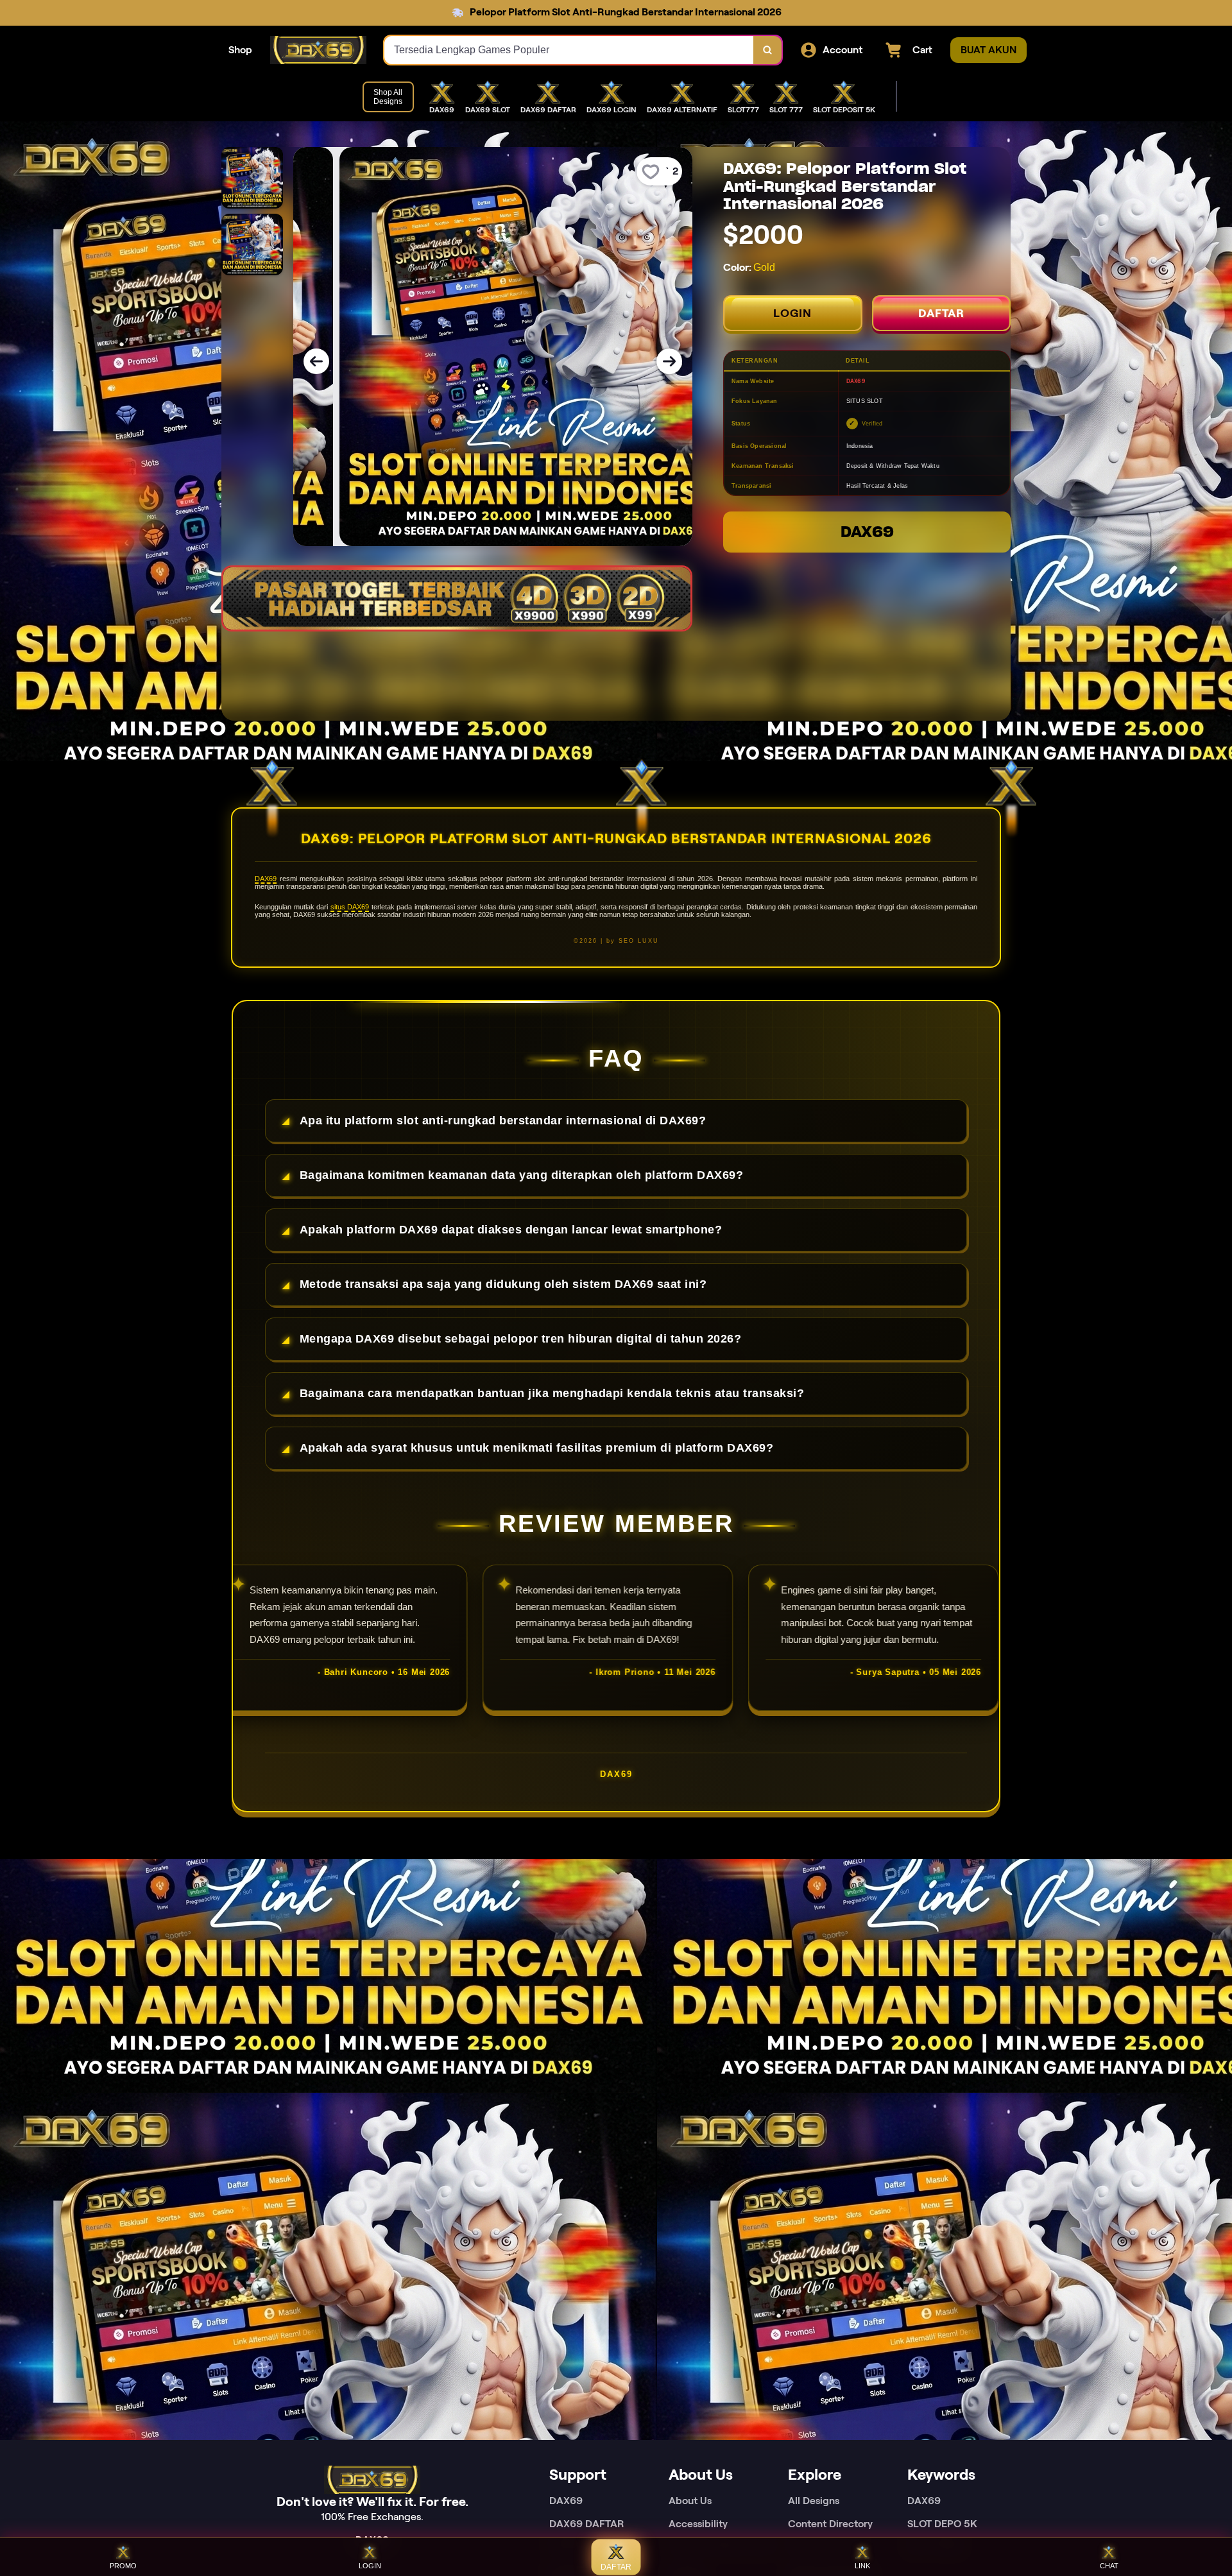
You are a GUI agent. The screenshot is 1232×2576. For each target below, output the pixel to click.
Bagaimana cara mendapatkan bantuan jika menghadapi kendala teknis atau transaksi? (552, 1393)
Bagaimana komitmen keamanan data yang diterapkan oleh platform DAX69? (522, 1175)
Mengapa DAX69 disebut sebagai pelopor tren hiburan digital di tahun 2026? (521, 1339)
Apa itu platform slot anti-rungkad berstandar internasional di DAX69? (503, 1121)
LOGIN (792, 313)
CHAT (1109, 2566)
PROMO (123, 2566)
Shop (240, 50)
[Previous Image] (316, 361)
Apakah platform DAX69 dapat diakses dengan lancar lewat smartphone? (511, 1230)
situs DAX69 (350, 907)
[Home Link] (318, 50)
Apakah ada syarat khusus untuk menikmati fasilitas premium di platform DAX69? (537, 1448)
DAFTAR (941, 313)
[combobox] (569, 50)
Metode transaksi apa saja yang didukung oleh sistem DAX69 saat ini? (503, 1284)
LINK (862, 2566)
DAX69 (867, 532)
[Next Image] (669, 361)
